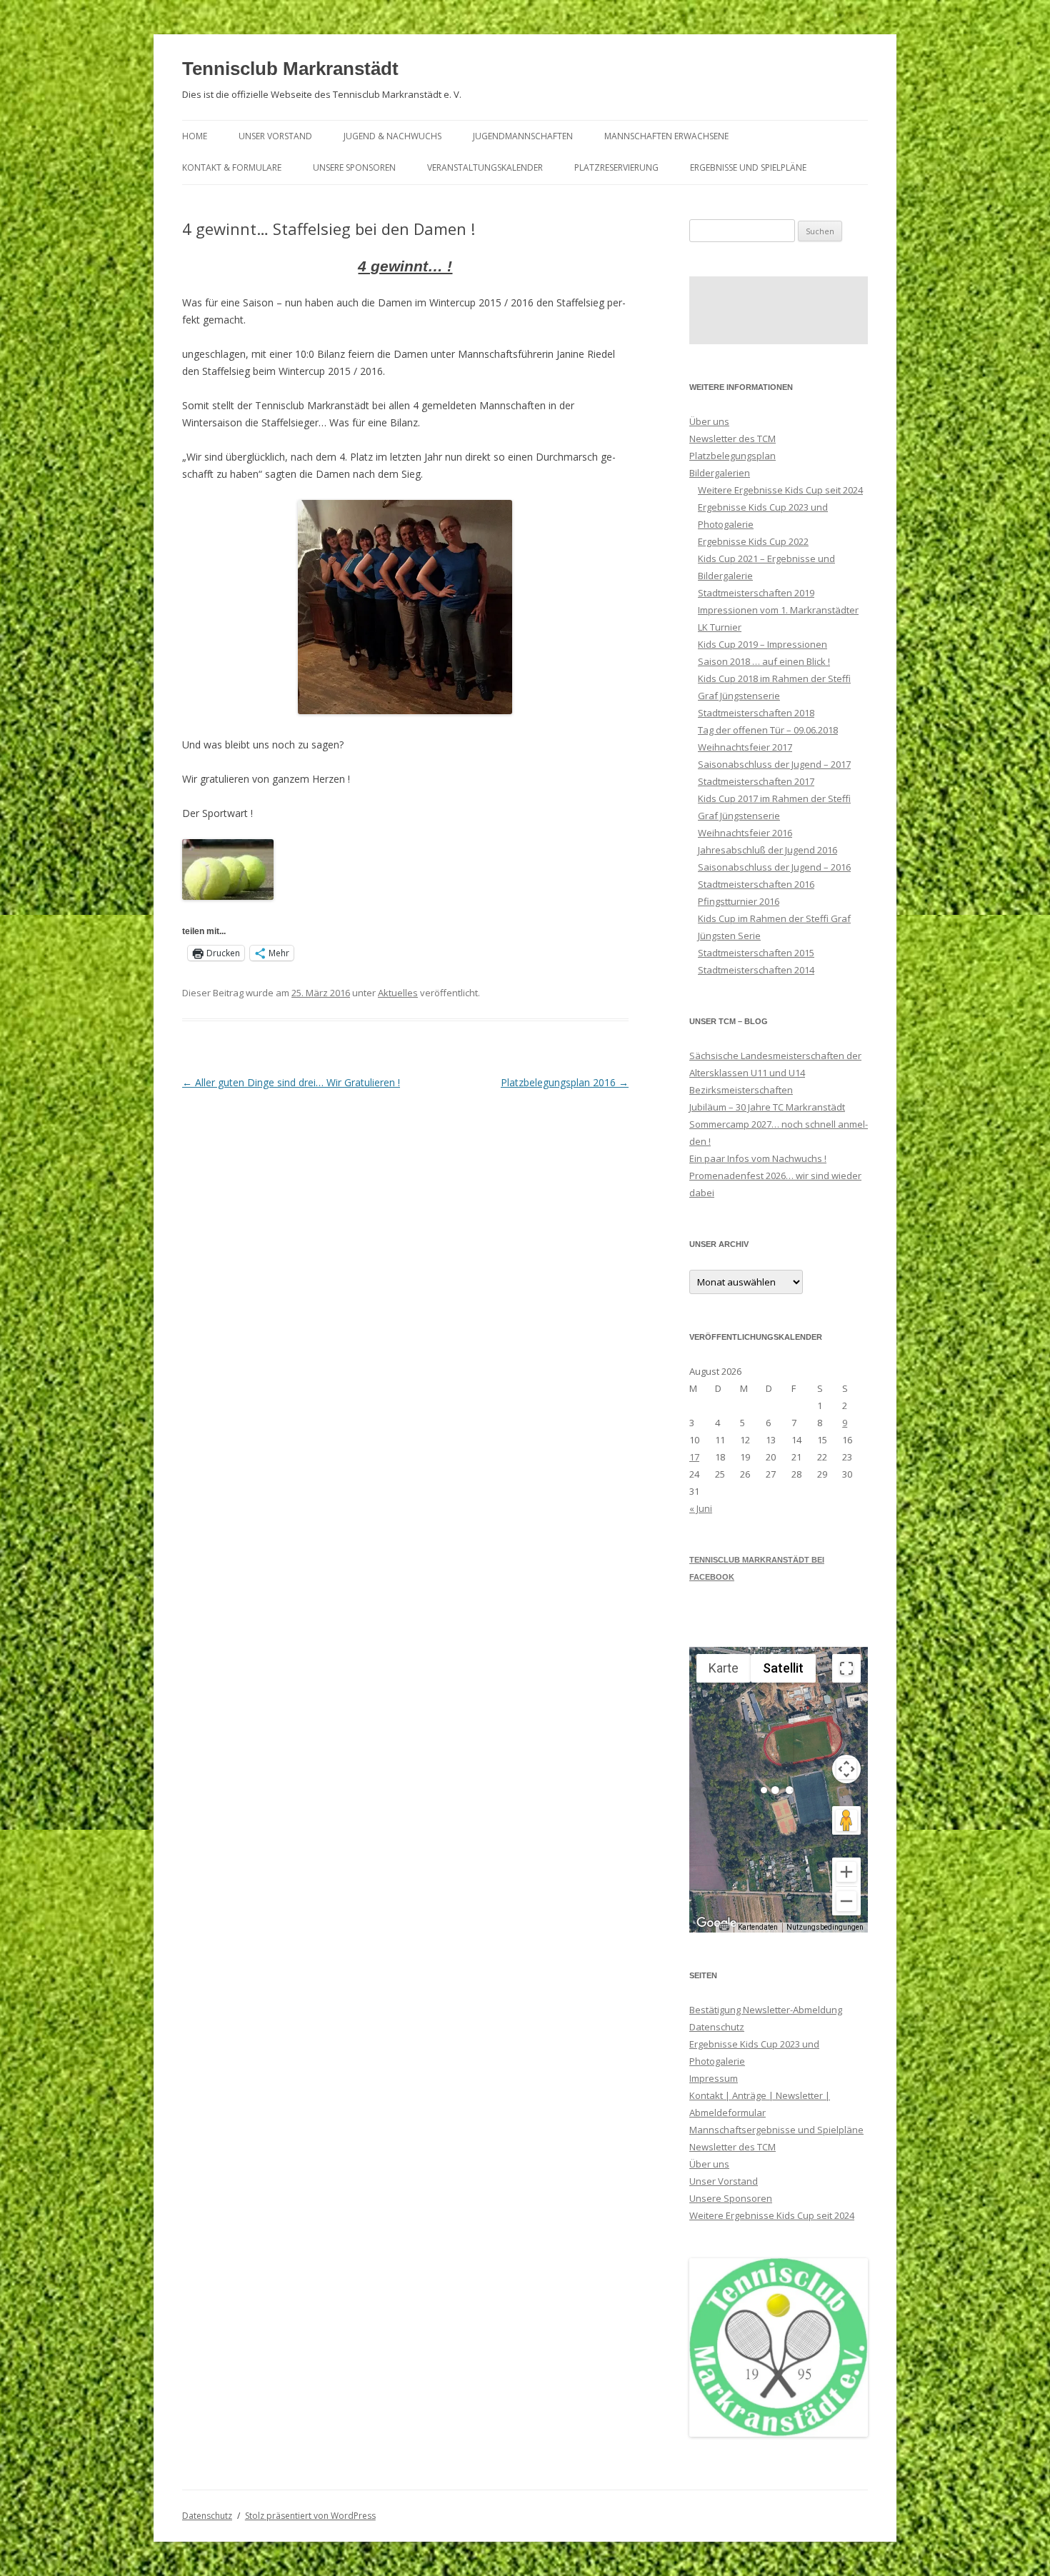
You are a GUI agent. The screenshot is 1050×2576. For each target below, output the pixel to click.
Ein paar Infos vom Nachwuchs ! (758, 1158)
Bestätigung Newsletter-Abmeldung (766, 2010)
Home (195, 136)
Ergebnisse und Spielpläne (748, 167)
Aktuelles (398, 993)
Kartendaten (758, 1927)
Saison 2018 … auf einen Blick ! (764, 661)
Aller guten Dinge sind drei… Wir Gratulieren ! (291, 1082)
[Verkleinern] (846, 1901)
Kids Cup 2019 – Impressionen (762, 644)
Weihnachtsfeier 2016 (745, 833)
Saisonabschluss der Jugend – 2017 (774, 764)
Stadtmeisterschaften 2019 (756, 593)
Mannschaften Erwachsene (666, 136)
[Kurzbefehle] (724, 1928)
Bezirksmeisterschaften (741, 1090)
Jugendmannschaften (523, 136)
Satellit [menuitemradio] (783, 1668)
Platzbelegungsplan (732, 456)
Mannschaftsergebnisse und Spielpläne (776, 2130)
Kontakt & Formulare (232, 167)
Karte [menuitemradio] (724, 1668)
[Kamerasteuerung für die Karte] (846, 1769)
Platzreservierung (616, 167)
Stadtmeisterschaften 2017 (756, 781)
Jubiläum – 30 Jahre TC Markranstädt (767, 1107)
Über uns (709, 421)
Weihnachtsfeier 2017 (745, 747)
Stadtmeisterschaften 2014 (756, 970)
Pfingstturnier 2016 (739, 901)
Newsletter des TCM (732, 438)
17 (694, 1457)
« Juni (701, 1508)
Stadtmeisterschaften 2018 (756, 713)
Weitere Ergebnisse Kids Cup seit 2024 (780, 490)
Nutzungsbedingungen (825, 1927)
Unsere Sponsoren (354, 167)
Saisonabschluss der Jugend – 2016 (774, 867)
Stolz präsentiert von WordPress (310, 2516)
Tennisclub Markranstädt (290, 69)
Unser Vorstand (275, 136)
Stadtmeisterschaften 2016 (756, 884)
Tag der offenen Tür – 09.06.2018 (768, 730)
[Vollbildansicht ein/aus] (846, 1668)
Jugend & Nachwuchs (392, 136)
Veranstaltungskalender (485, 167)
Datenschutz (717, 2027)
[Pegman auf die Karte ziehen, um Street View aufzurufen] (846, 1820)
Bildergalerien (720, 473)
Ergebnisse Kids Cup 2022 (753, 541)
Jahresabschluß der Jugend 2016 (767, 850)
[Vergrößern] (846, 1872)
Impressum (714, 2078)
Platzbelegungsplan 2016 (565, 1082)
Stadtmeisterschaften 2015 (756, 953)
